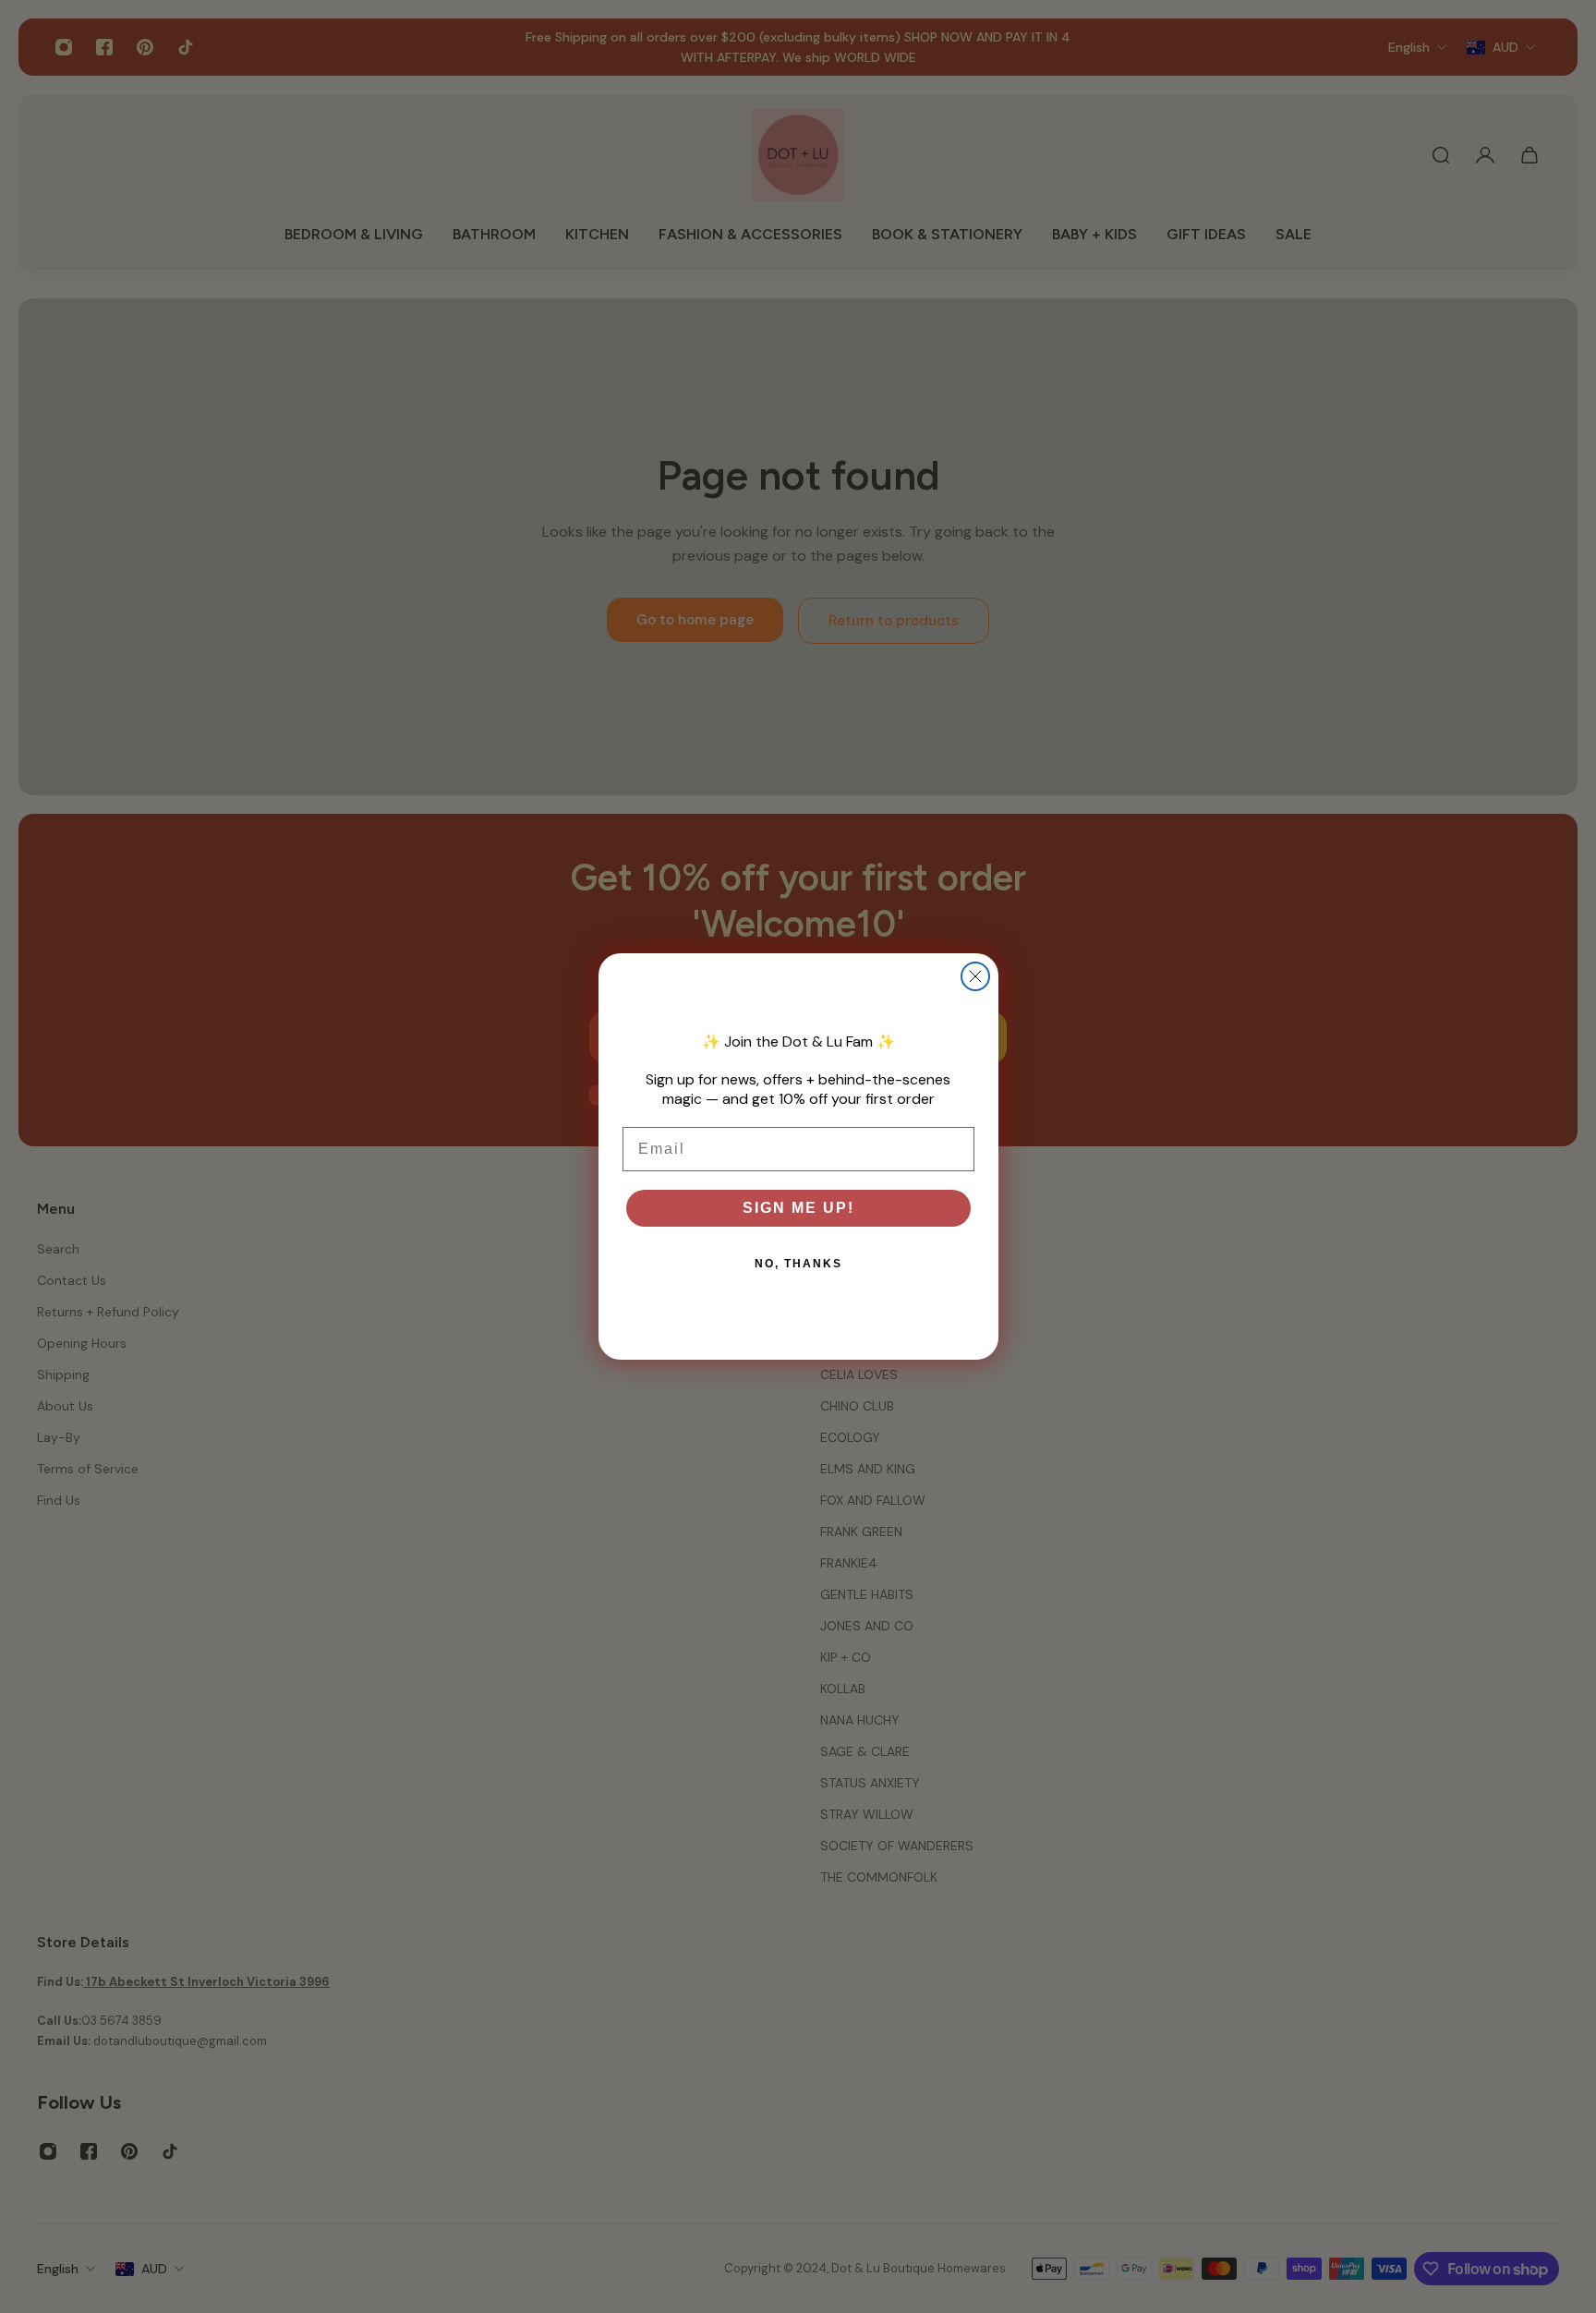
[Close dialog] (975, 976)
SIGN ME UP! (798, 1208)
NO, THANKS (798, 1264)
